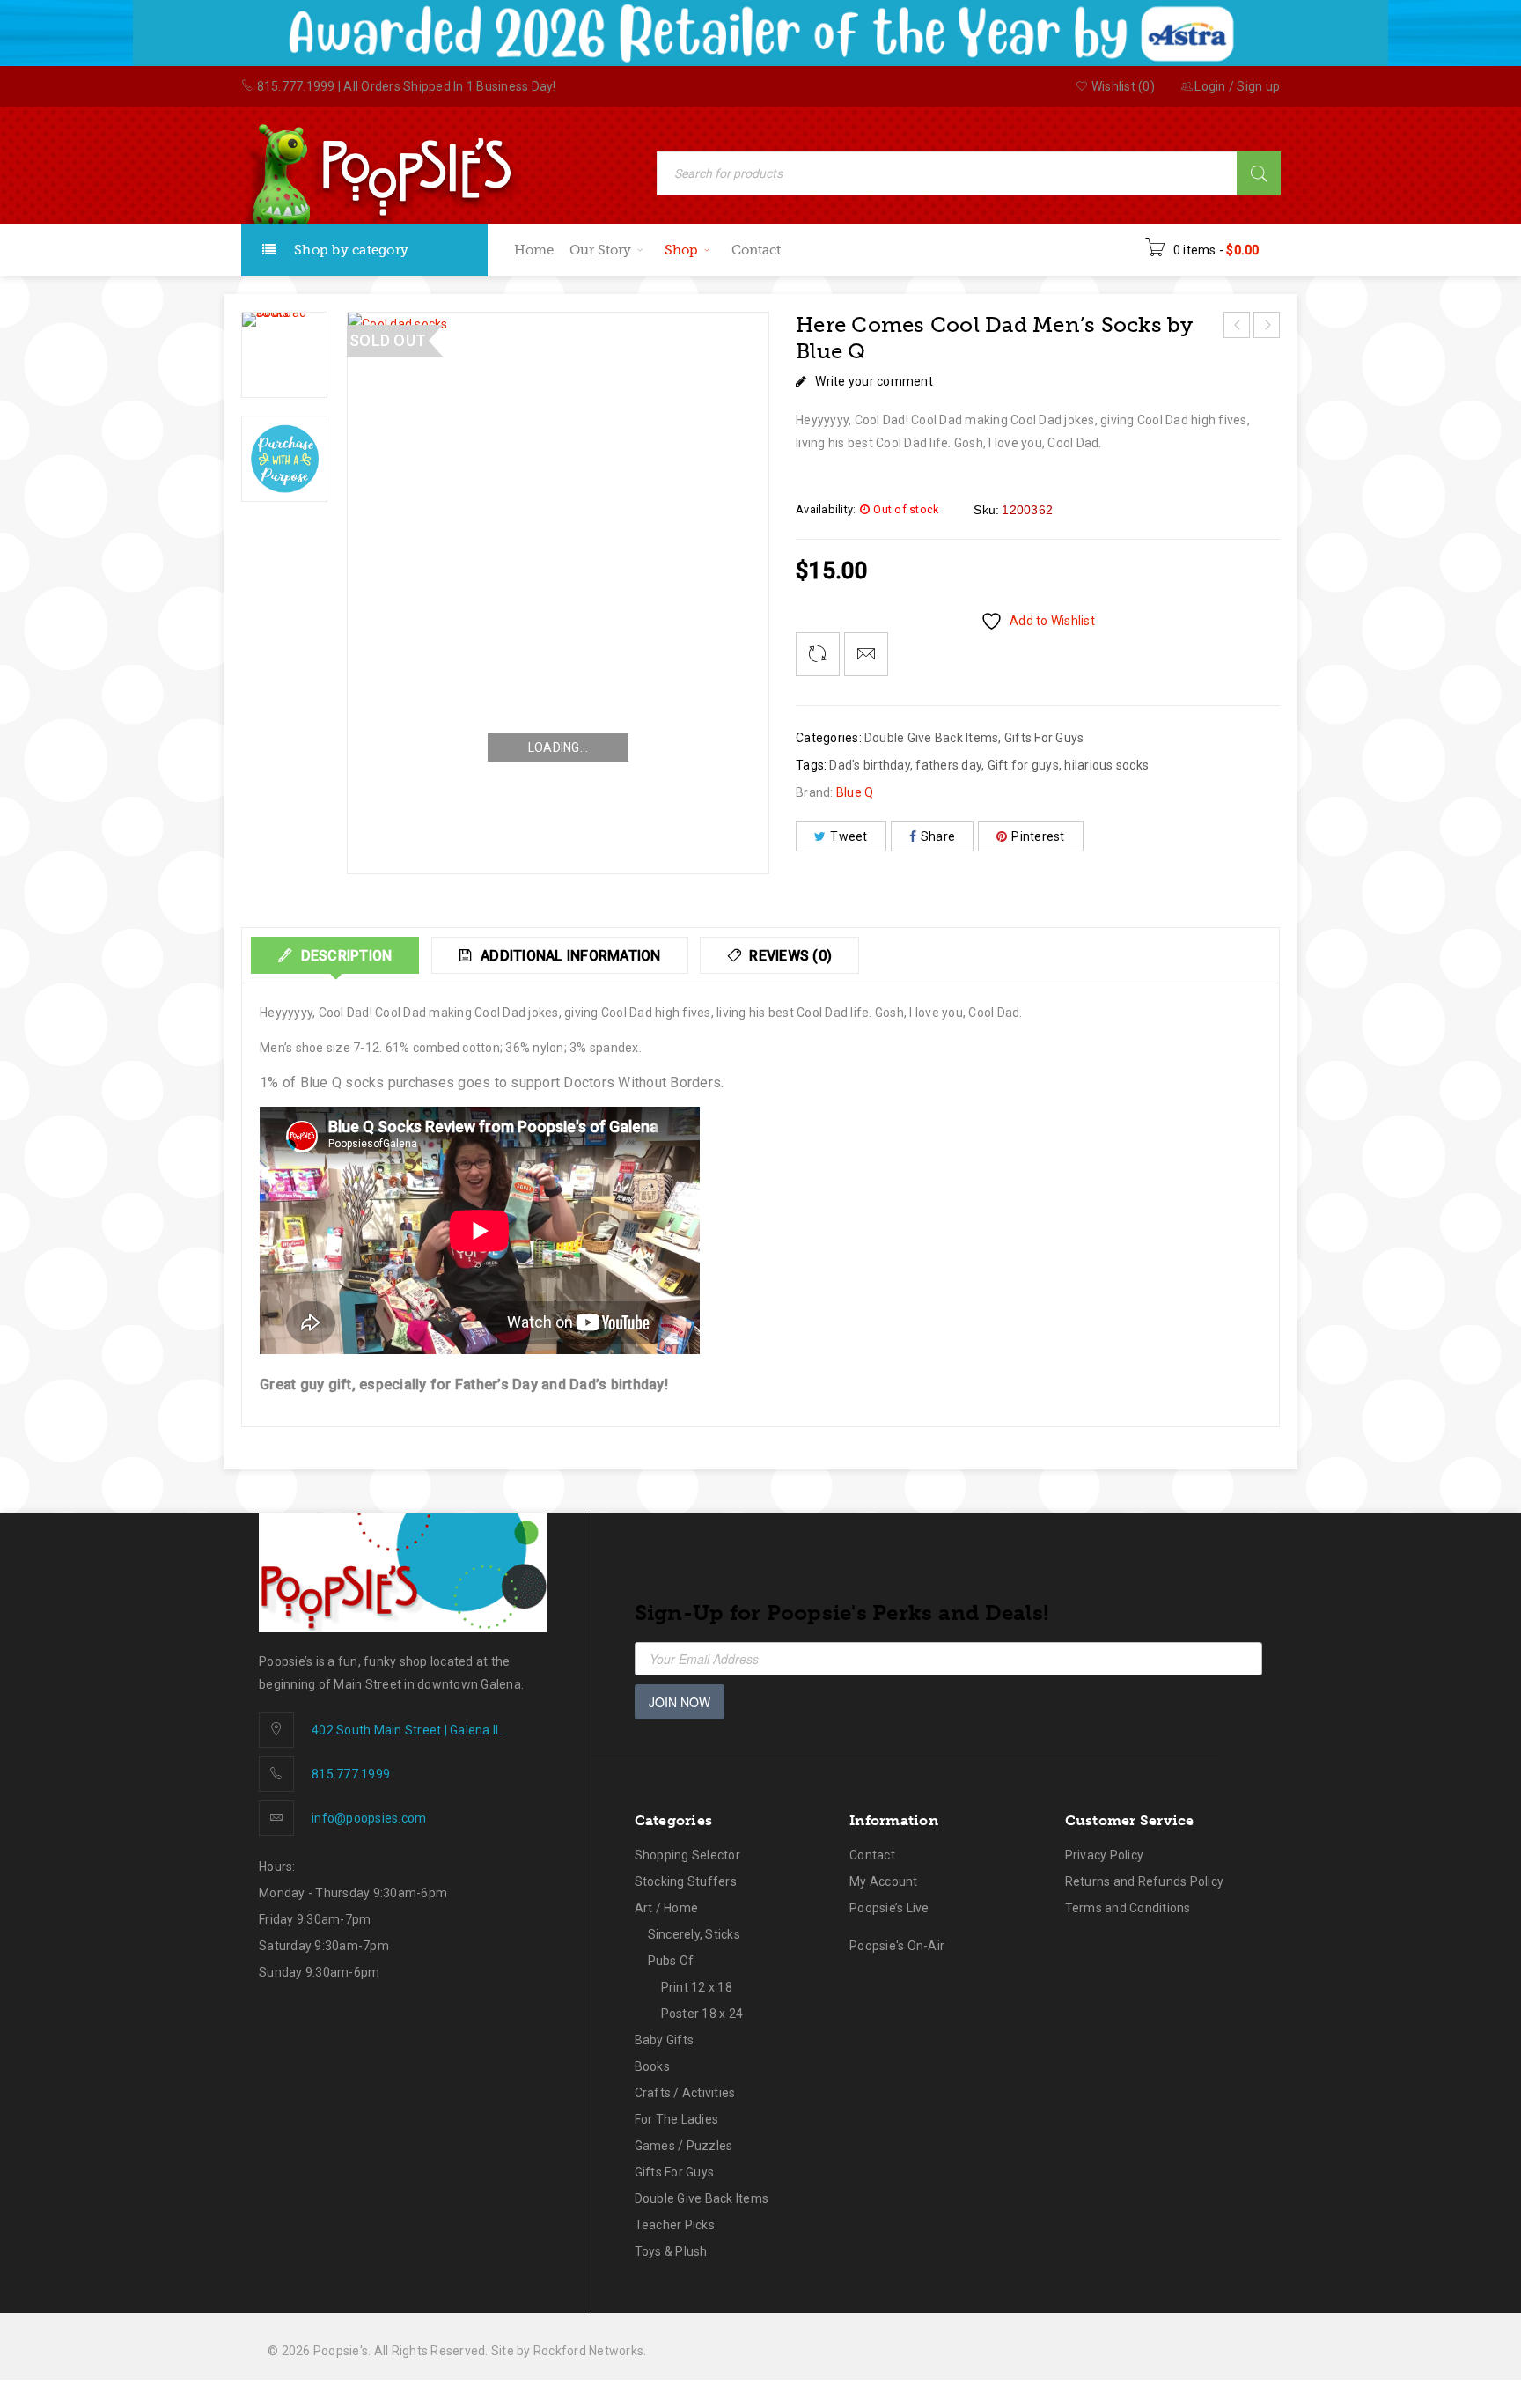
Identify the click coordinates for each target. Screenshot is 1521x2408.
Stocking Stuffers (686, 1881)
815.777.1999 (296, 86)
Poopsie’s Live (889, 1908)
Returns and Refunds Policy (1145, 1881)
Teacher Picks (675, 2225)
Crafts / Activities (685, 2093)
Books (652, 2066)
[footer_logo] (403, 1573)
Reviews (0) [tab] (789, 956)
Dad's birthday (870, 765)
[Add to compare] (818, 654)
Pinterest (1038, 836)
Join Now (680, 1702)
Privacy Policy (1105, 1855)
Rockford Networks (588, 2351)
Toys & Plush (671, 2251)
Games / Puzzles (684, 2146)
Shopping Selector (687, 1855)
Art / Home (667, 1908)
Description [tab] (344, 956)
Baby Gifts (665, 2040)
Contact (872, 1855)
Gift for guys (1023, 765)
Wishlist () (1122, 86)
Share (938, 836)
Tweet (849, 836)
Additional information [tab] (569, 956)
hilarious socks (1106, 765)
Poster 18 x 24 (702, 2014)
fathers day (948, 765)
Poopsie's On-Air (897, 1946)
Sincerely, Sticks (694, 1934)
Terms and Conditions (1128, 1908)
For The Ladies (677, 2119)
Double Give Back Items (932, 738)
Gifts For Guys (1044, 738)
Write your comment (874, 381)
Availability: (826, 509)
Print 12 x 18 (697, 1987)
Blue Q (855, 792)
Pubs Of (671, 1961)
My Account (884, 1881)
